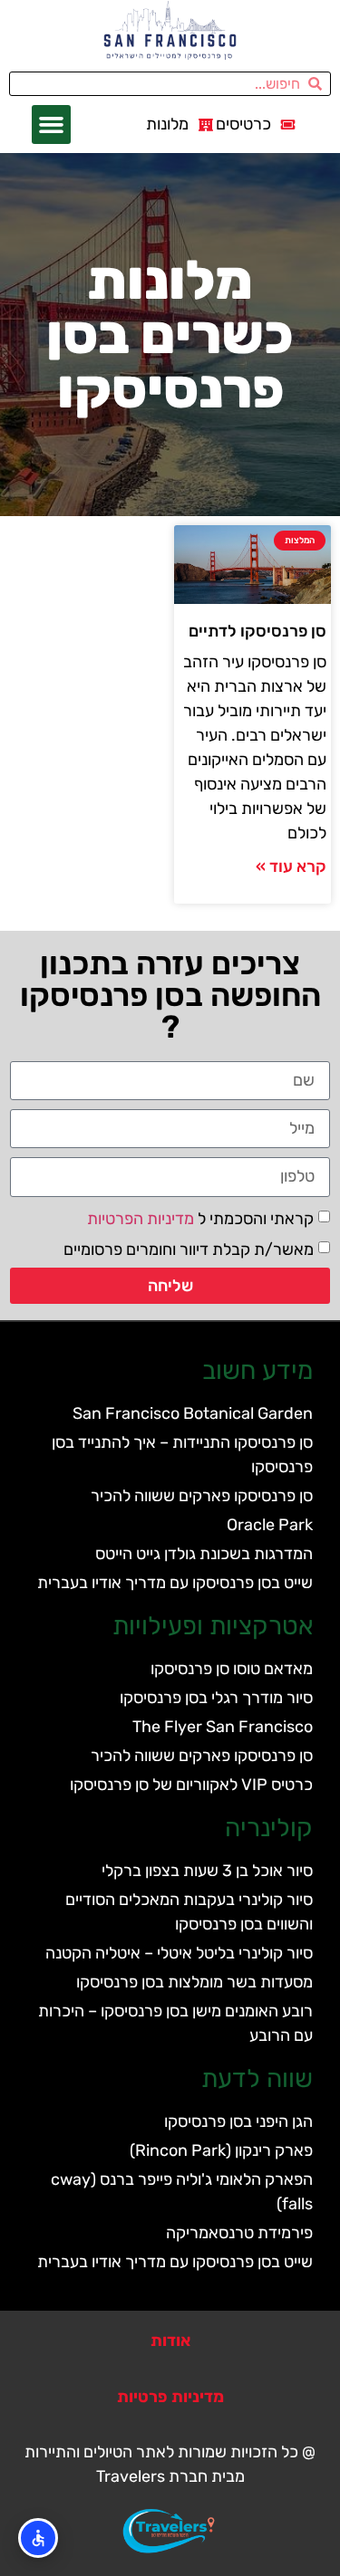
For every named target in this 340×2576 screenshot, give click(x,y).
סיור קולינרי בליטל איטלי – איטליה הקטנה (179, 1953)
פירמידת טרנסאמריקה (239, 2233)
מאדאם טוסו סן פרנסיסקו (232, 1669)
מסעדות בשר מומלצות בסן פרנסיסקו (194, 1982)
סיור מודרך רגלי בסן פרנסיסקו (216, 1698)
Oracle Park (270, 1525)
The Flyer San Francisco (223, 1727)
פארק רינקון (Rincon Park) (221, 2150)
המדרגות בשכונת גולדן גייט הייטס (204, 1554)
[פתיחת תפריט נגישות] (38, 2538)
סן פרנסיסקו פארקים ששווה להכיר (202, 1496)
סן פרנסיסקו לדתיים (257, 631)
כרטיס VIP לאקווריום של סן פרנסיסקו (191, 1785)
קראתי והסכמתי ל (200, 1218)
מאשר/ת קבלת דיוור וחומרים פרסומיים (189, 1249)
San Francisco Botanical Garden (193, 1413)
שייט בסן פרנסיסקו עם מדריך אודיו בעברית (175, 1583)
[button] (52, 125)
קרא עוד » (291, 867)
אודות (170, 2341)
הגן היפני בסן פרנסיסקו (238, 2121)
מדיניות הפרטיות (141, 1218)
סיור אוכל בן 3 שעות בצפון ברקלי (207, 1871)
